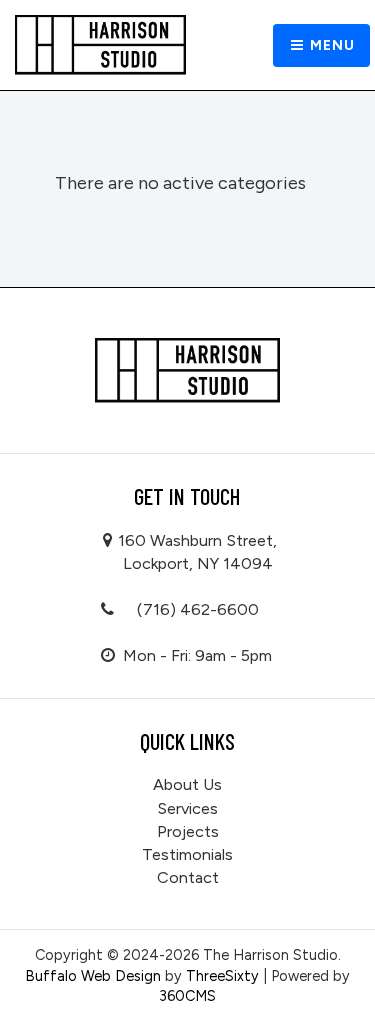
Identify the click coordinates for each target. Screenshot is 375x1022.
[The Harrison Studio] (100, 45)
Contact (188, 877)
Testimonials (187, 854)
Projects (188, 831)
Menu (330, 45)
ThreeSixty (222, 976)
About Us (187, 784)
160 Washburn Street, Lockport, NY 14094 (197, 552)
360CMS (187, 996)
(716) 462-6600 (198, 609)
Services (187, 808)
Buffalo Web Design (93, 976)
